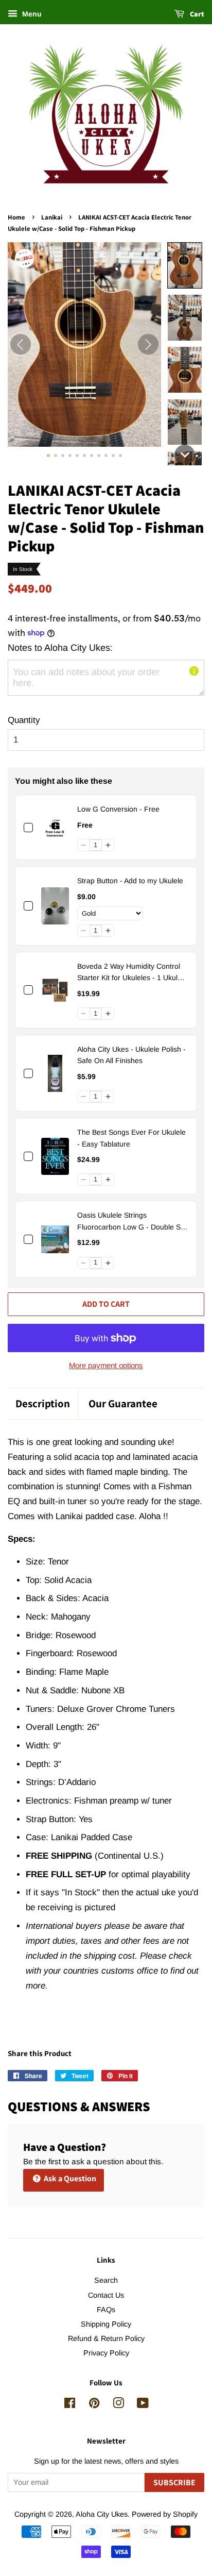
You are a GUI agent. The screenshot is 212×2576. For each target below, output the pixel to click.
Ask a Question (69, 2178)
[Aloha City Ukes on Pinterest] (94, 2405)
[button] (185, 266)
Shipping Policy (106, 2324)
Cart (196, 14)
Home (16, 217)
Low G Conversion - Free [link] (118, 809)
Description (43, 1403)
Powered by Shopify (165, 2514)
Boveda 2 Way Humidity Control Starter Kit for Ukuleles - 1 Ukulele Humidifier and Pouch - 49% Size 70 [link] (132, 973)
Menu (31, 14)
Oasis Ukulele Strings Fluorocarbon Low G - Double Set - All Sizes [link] (132, 1222)
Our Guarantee (123, 1403)
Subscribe (174, 2482)
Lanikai (52, 217)
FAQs (106, 2310)
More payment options (106, 1365)
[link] (55, 827)
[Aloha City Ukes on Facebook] (70, 2405)
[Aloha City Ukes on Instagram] (118, 2405)
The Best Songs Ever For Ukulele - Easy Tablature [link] (131, 1138)
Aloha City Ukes (102, 2514)
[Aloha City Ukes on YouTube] (143, 2405)
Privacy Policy (106, 2353)
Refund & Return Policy (106, 2338)
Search (106, 2280)
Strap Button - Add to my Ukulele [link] (130, 881)
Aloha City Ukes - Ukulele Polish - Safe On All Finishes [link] (131, 1055)
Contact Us (106, 2295)
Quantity (24, 720)
